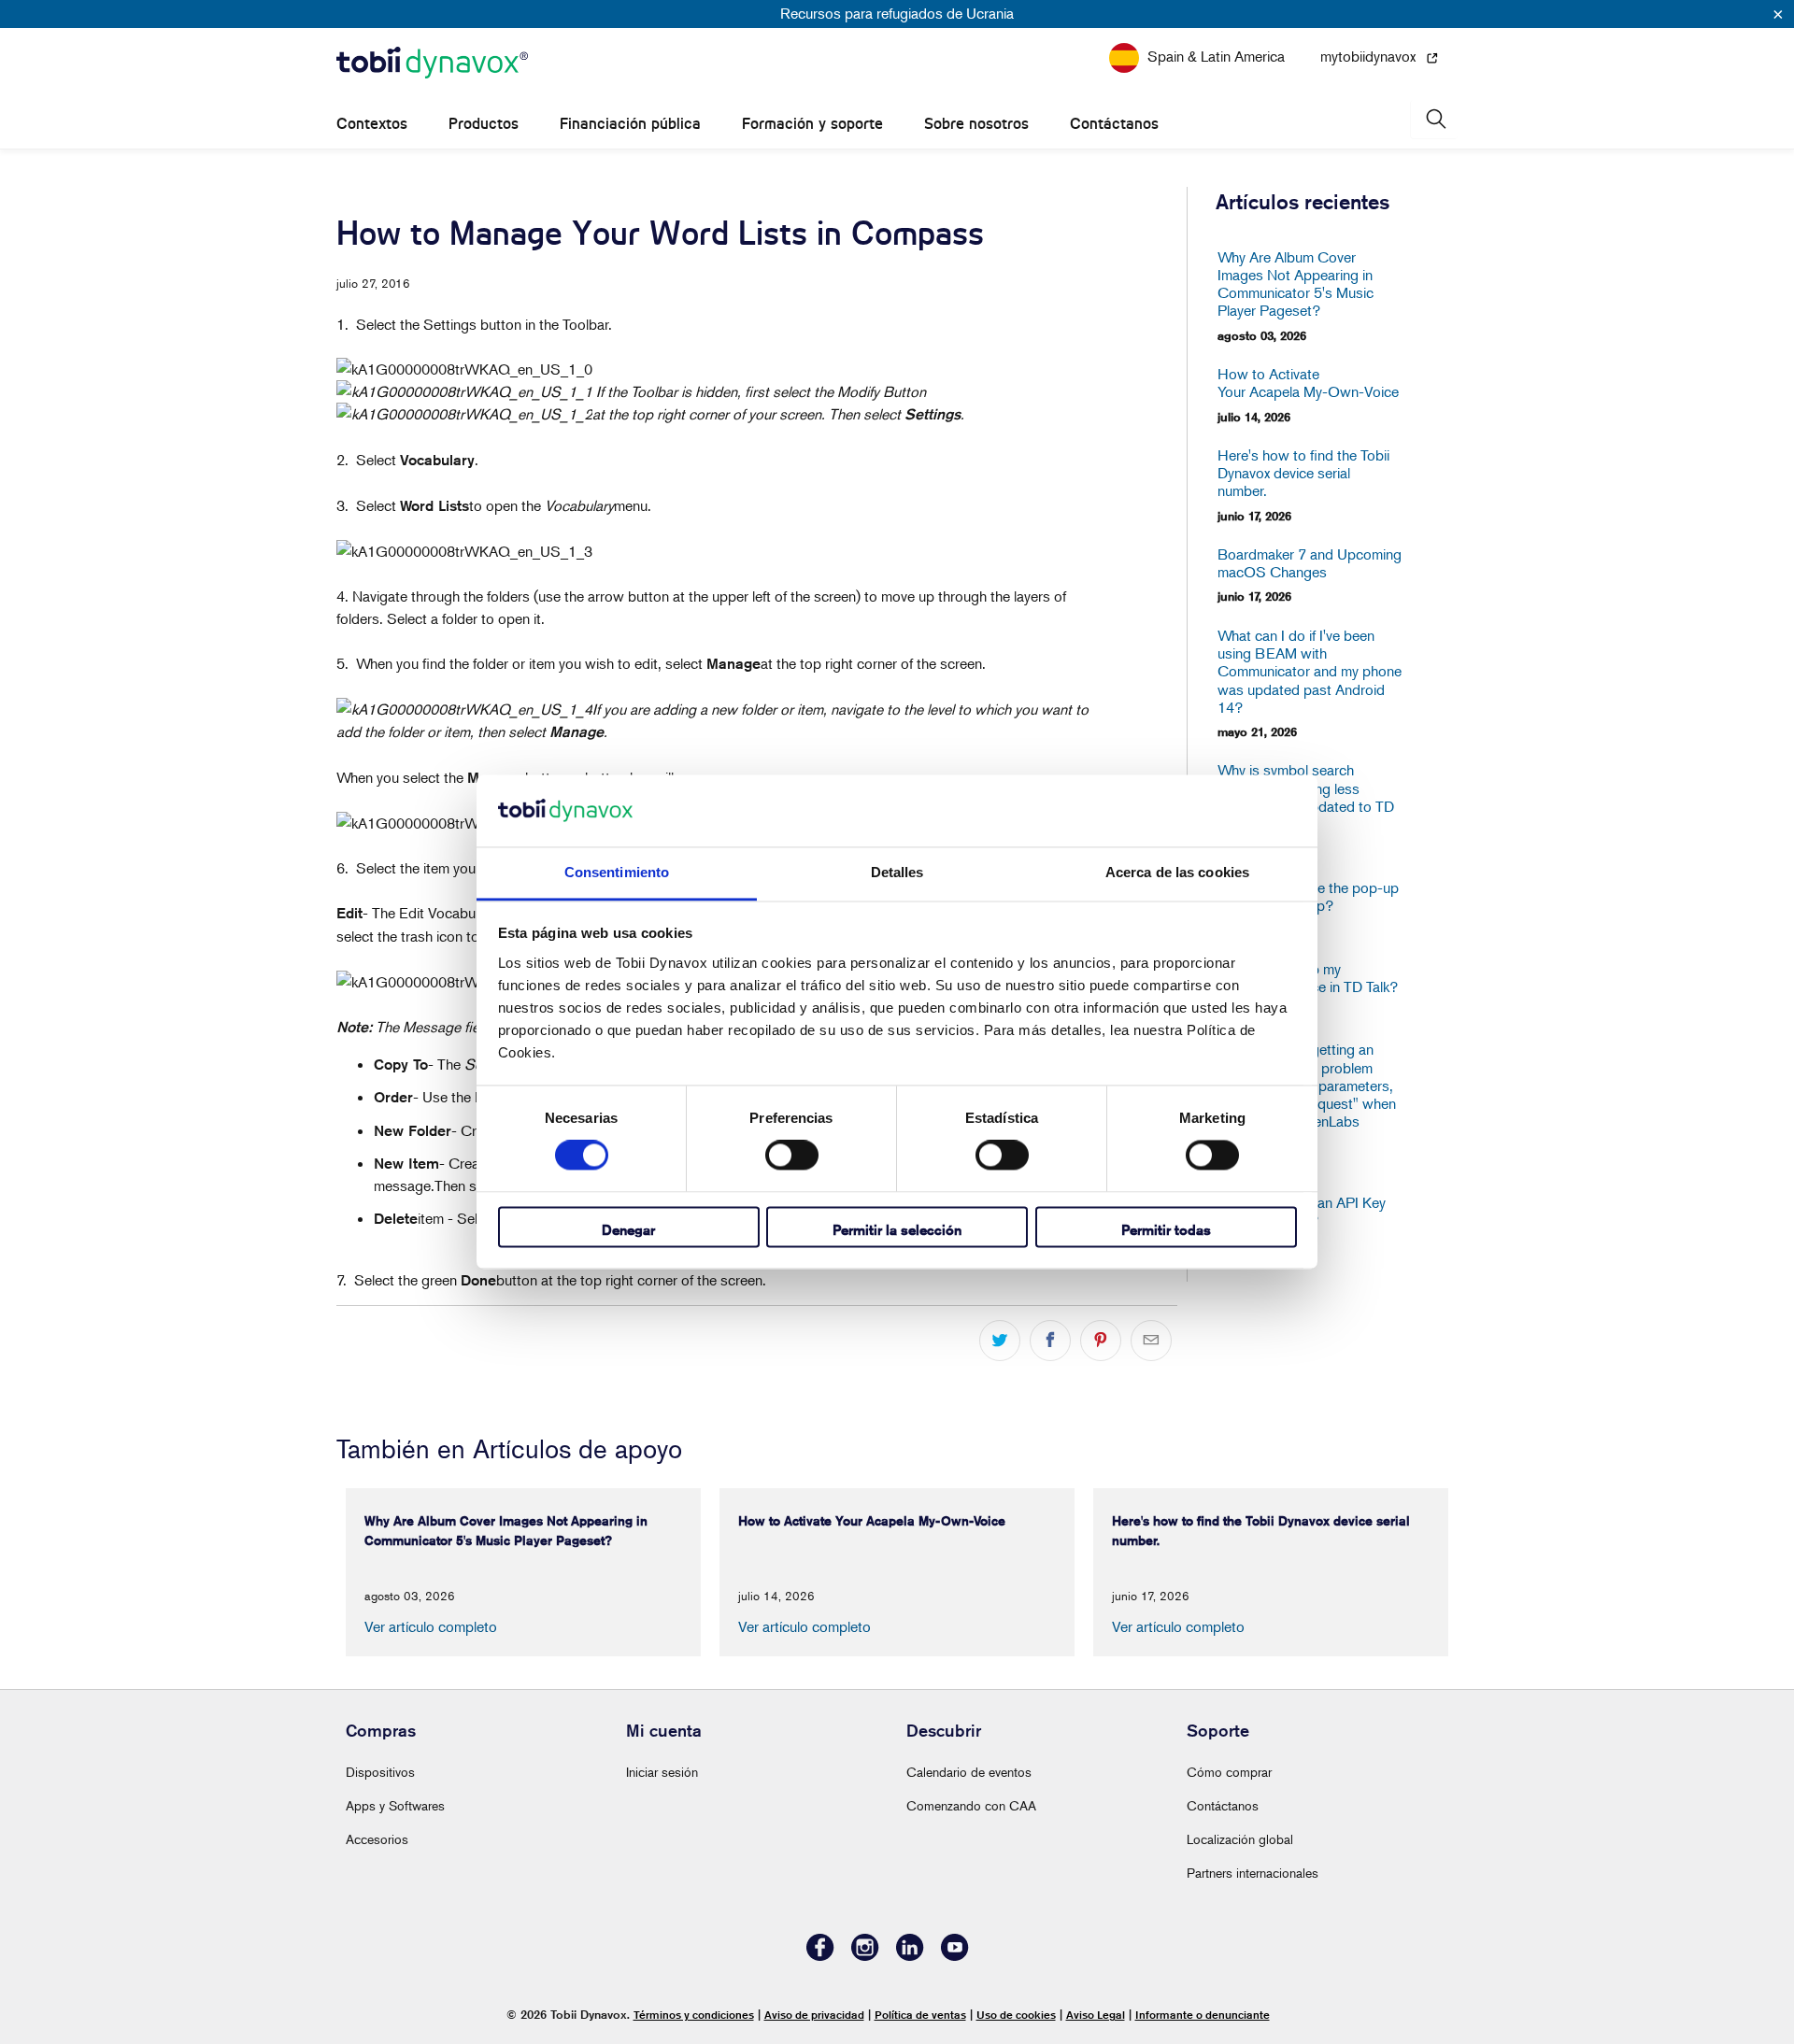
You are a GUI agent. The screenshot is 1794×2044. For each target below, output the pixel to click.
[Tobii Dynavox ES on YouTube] (955, 1956)
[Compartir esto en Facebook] (1050, 1341)
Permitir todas (1166, 1230)
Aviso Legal (1096, 2015)
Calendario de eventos (969, 1772)
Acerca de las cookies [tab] (1177, 872)
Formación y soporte (812, 124)
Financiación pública (630, 124)
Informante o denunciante (1203, 2015)
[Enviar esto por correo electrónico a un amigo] (1151, 1341)
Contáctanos (1114, 124)
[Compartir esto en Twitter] (1000, 1341)
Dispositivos (380, 1772)
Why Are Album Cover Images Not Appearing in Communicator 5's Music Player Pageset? (1296, 284)
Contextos (372, 124)
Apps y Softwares (395, 1805)
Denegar (628, 1230)
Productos (484, 124)
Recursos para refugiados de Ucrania (897, 13)
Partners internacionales (1253, 1873)
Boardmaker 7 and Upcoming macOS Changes (1310, 563)
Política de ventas (920, 2015)
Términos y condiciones (694, 2015)
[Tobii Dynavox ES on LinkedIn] (910, 1956)
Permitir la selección (897, 1230)
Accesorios (377, 1839)
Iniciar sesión (662, 1772)
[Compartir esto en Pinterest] (1101, 1341)
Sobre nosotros (976, 124)
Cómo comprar (1229, 1772)
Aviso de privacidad (814, 2015)
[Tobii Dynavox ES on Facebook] (820, 1956)
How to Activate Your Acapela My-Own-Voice (1308, 383)
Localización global (1240, 1839)
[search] (1434, 119)
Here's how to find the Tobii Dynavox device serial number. (1303, 473)
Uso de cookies (1016, 2015)
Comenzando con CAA (971, 1805)
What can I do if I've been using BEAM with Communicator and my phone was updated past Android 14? (1310, 672)
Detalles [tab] (897, 872)
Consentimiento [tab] (617, 872)
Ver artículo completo (431, 1626)
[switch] (792, 1156)
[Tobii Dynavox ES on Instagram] (865, 1956)
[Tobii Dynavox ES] (432, 64)
